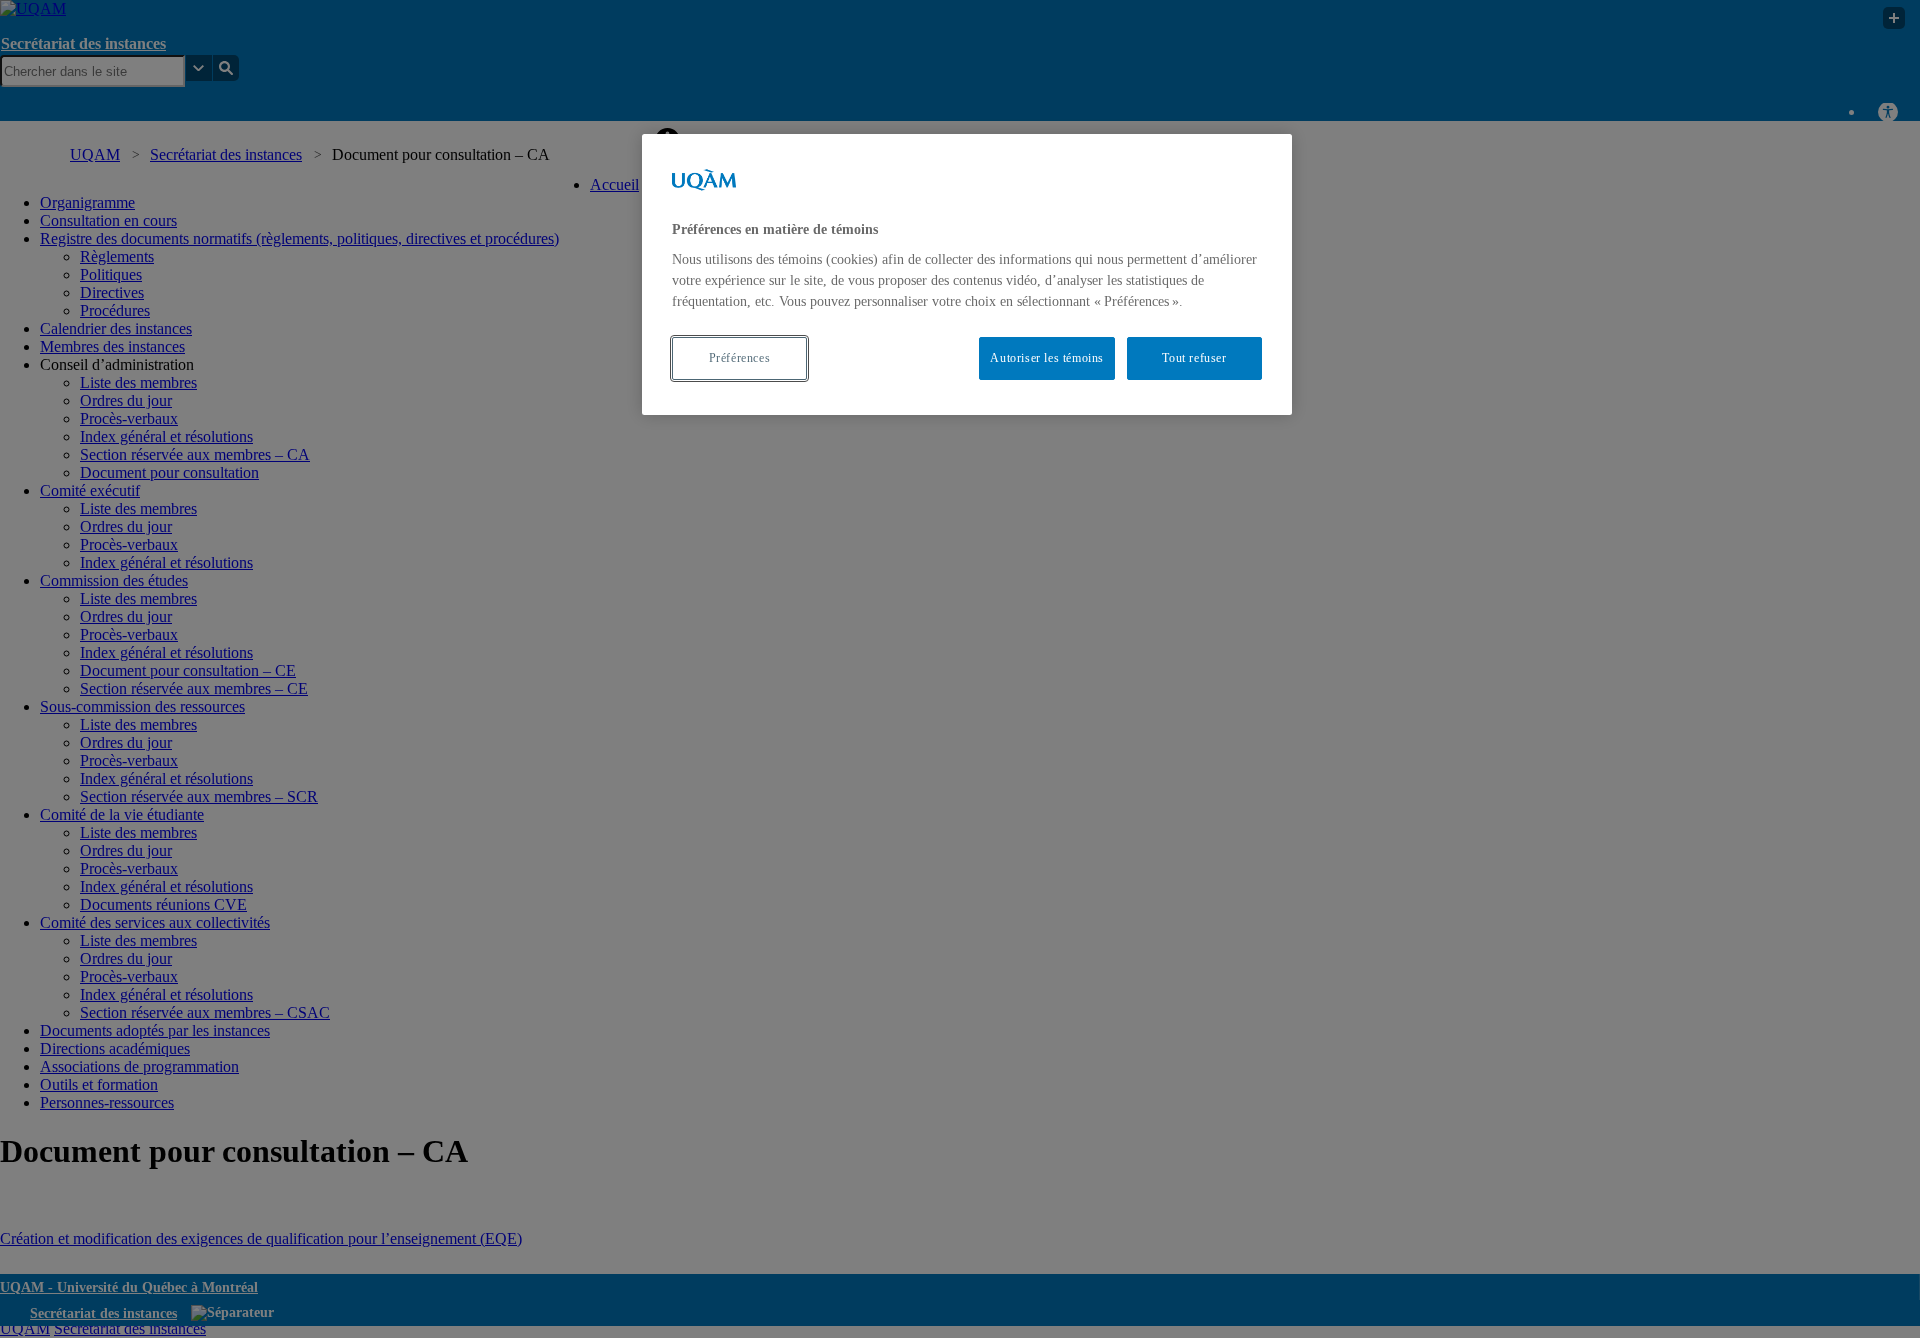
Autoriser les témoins (1047, 358)
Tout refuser (1194, 358)
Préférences (740, 358)
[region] (967, 274)
